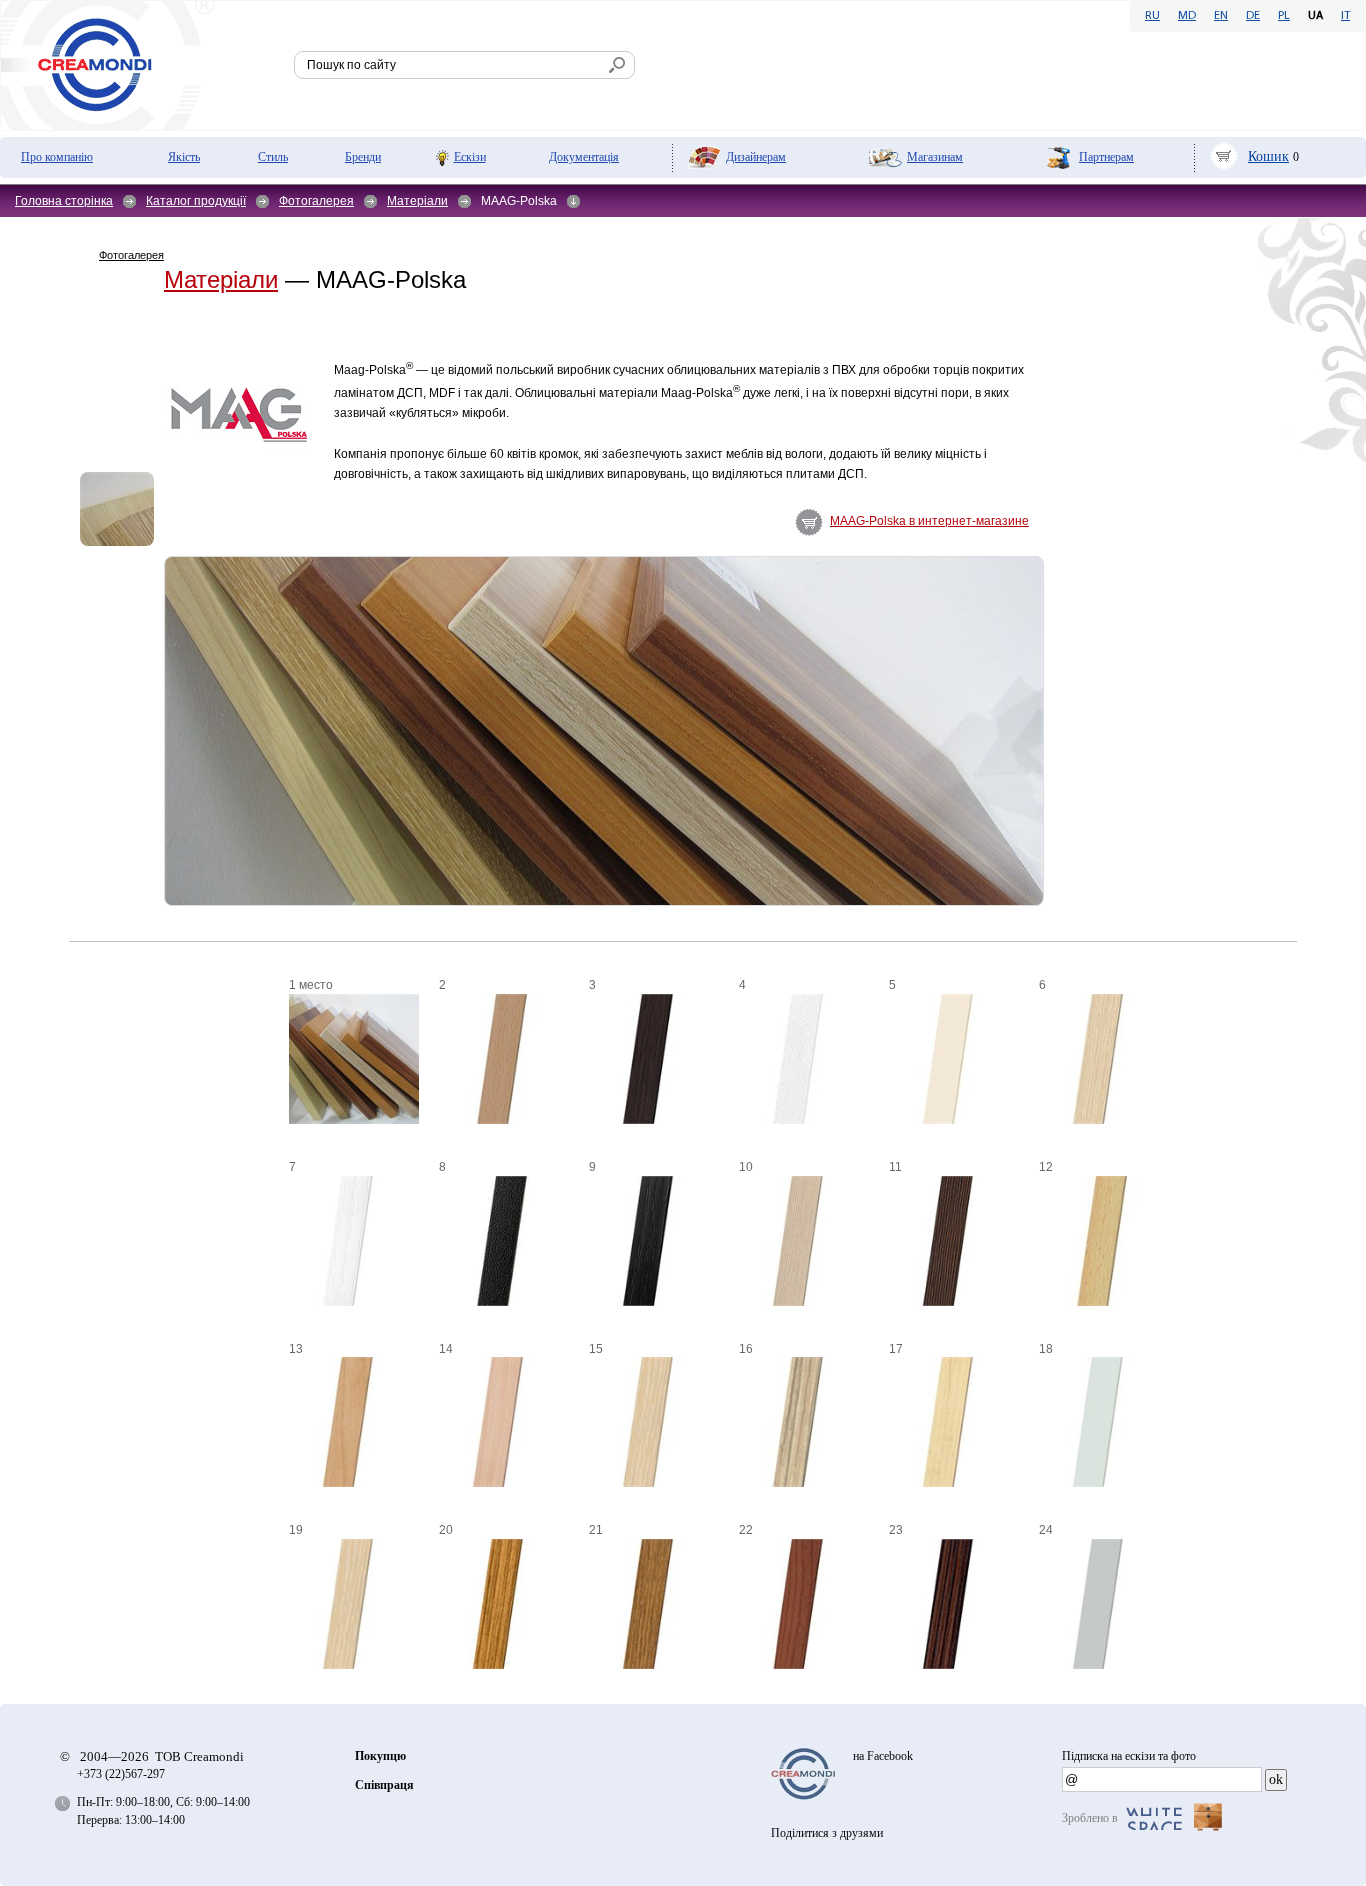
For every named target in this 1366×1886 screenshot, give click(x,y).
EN (1221, 16)
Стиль (273, 157)
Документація (584, 157)
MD (1187, 16)
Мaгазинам (935, 157)
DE (1253, 16)
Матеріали (417, 201)
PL (1284, 16)
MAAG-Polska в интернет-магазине (929, 521)
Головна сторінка (64, 201)
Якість (184, 157)
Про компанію (57, 157)
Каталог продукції (196, 201)
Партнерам (1106, 157)
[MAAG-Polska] (117, 509)
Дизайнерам (756, 157)
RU (1152, 16)
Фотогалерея (316, 201)
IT (1345, 16)
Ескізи (470, 157)
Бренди (363, 157)
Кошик (1268, 156)
